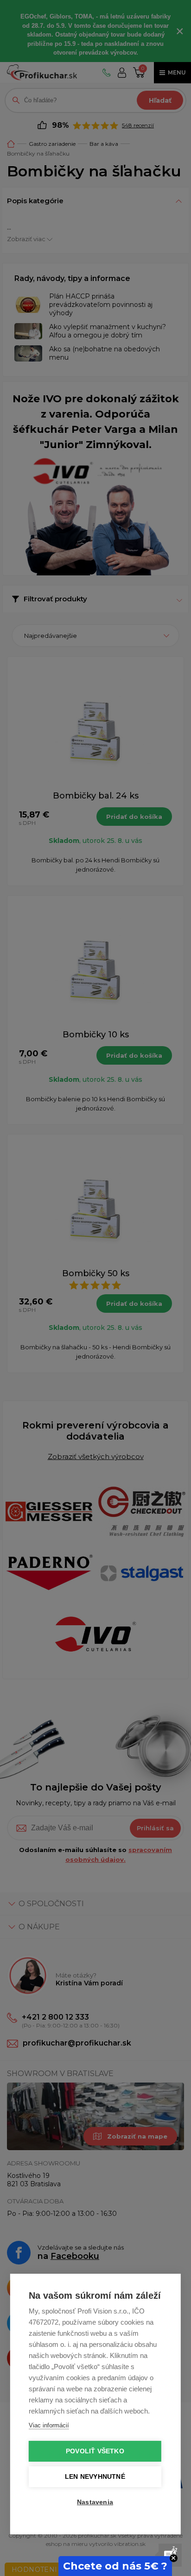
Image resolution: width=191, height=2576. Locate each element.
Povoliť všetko (95, 2451)
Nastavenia (95, 2502)
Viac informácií (49, 2425)
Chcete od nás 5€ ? (115, 2566)
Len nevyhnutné (95, 2477)
